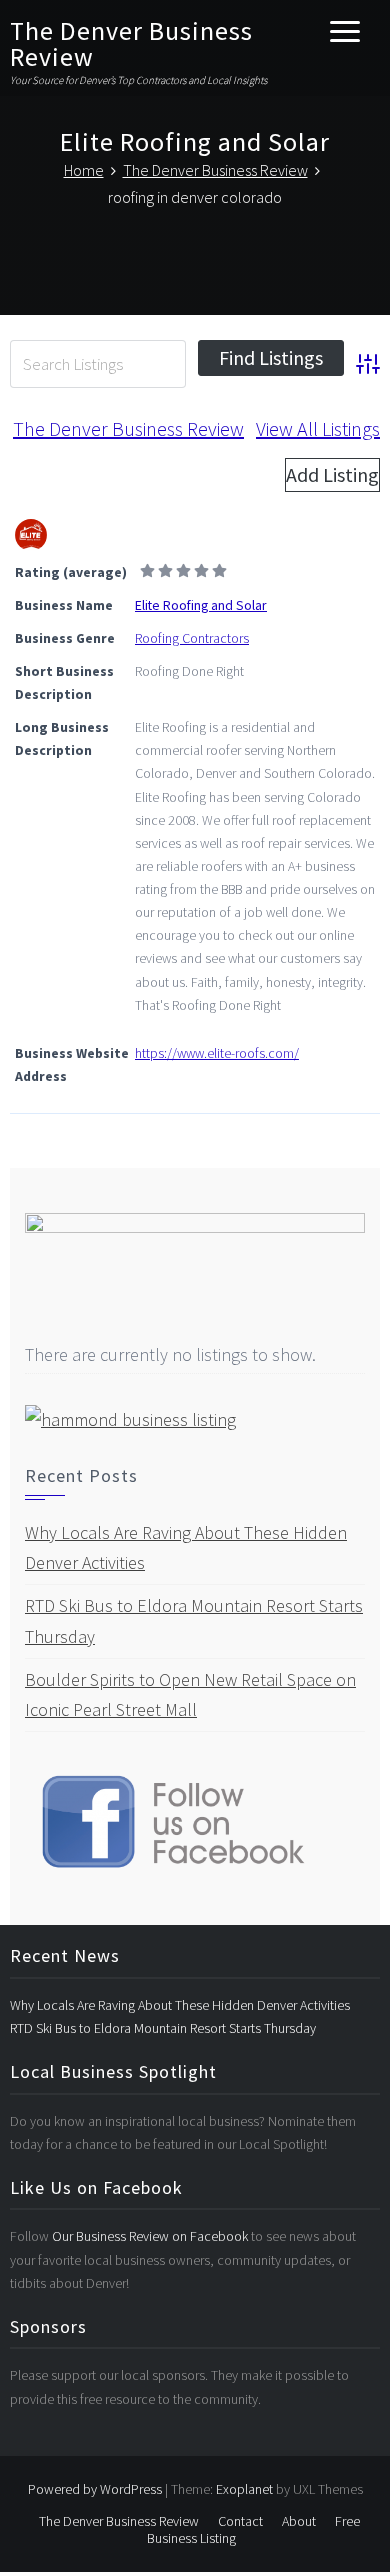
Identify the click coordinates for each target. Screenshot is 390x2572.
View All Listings (318, 428)
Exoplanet (244, 2489)
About (299, 2521)
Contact (240, 2521)
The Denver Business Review (131, 43)
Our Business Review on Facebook (151, 2236)
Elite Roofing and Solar (201, 605)
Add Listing (332, 474)
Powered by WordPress (95, 2489)
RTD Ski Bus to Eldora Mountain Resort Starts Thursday (163, 2028)
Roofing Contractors (192, 638)
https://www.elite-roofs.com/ (217, 1053)
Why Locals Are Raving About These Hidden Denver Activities (180, 2005)
